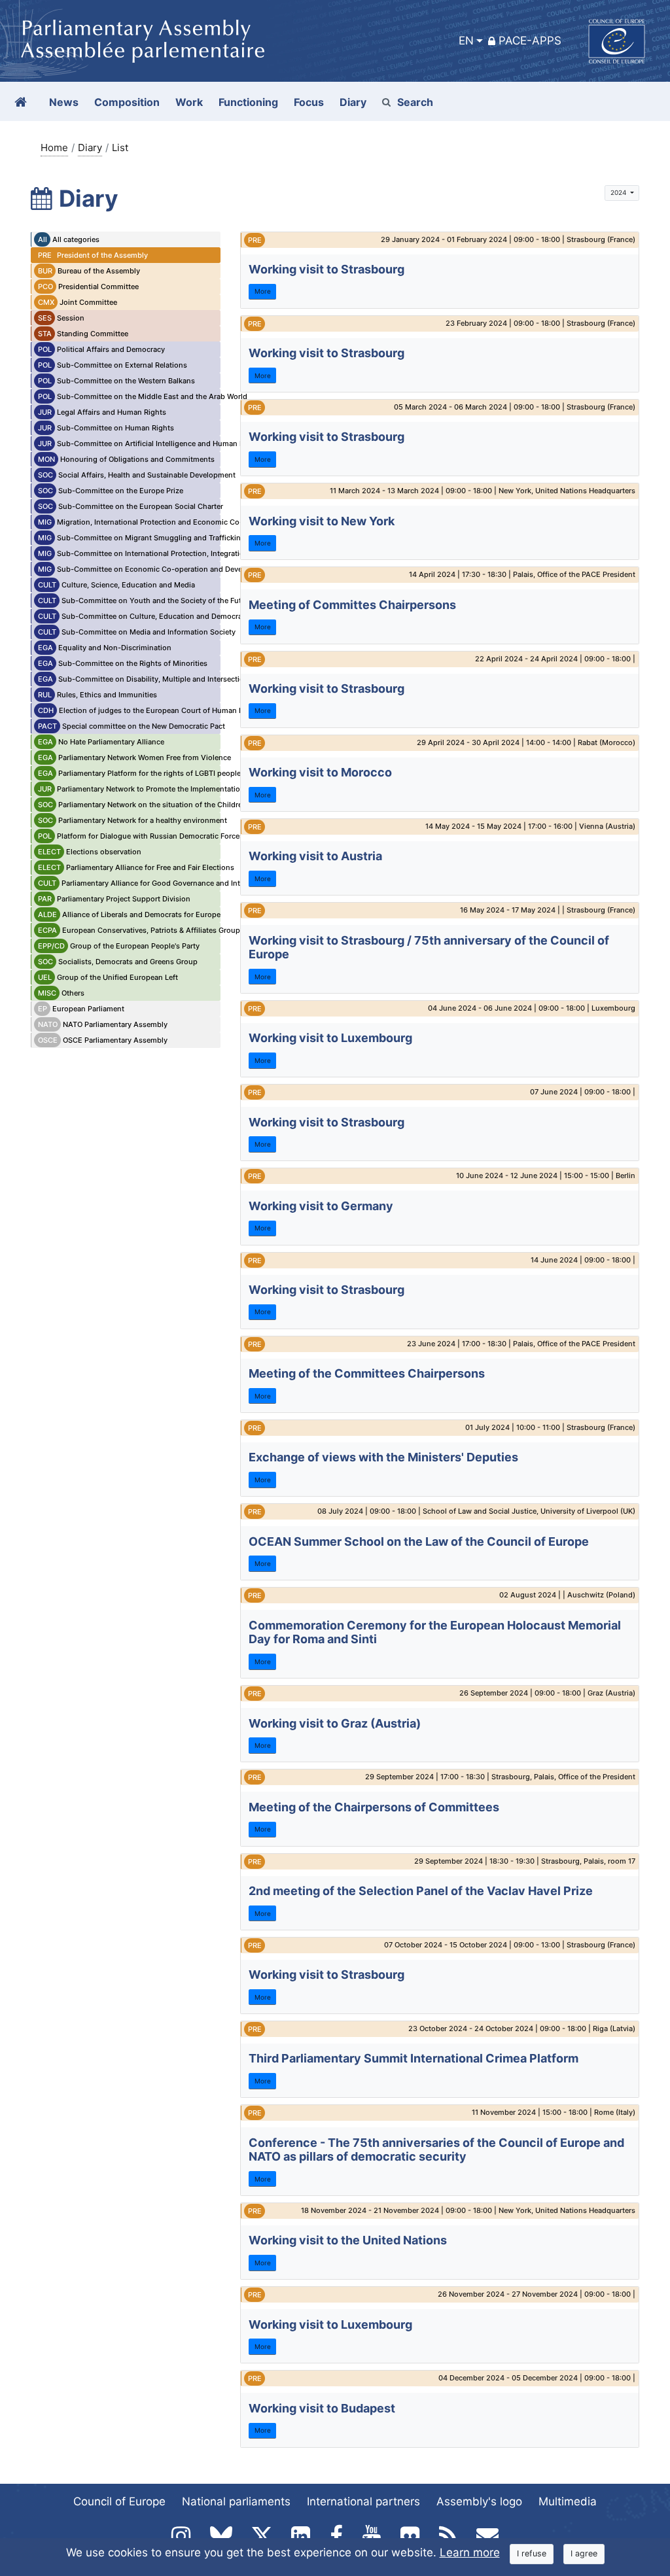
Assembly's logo (479, 2501)
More (263, 291)
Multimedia (568, 2501)
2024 (619, 192)
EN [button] (466, 41)
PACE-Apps (530, 41)
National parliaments (236, 2501)
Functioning (248, 102)
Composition (127, 102)
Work (189, 102)
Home (54, 148)
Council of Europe (119, 2501)
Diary (90, 148)
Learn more (470, 2552)
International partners (363, 2501)
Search (415, 102)
